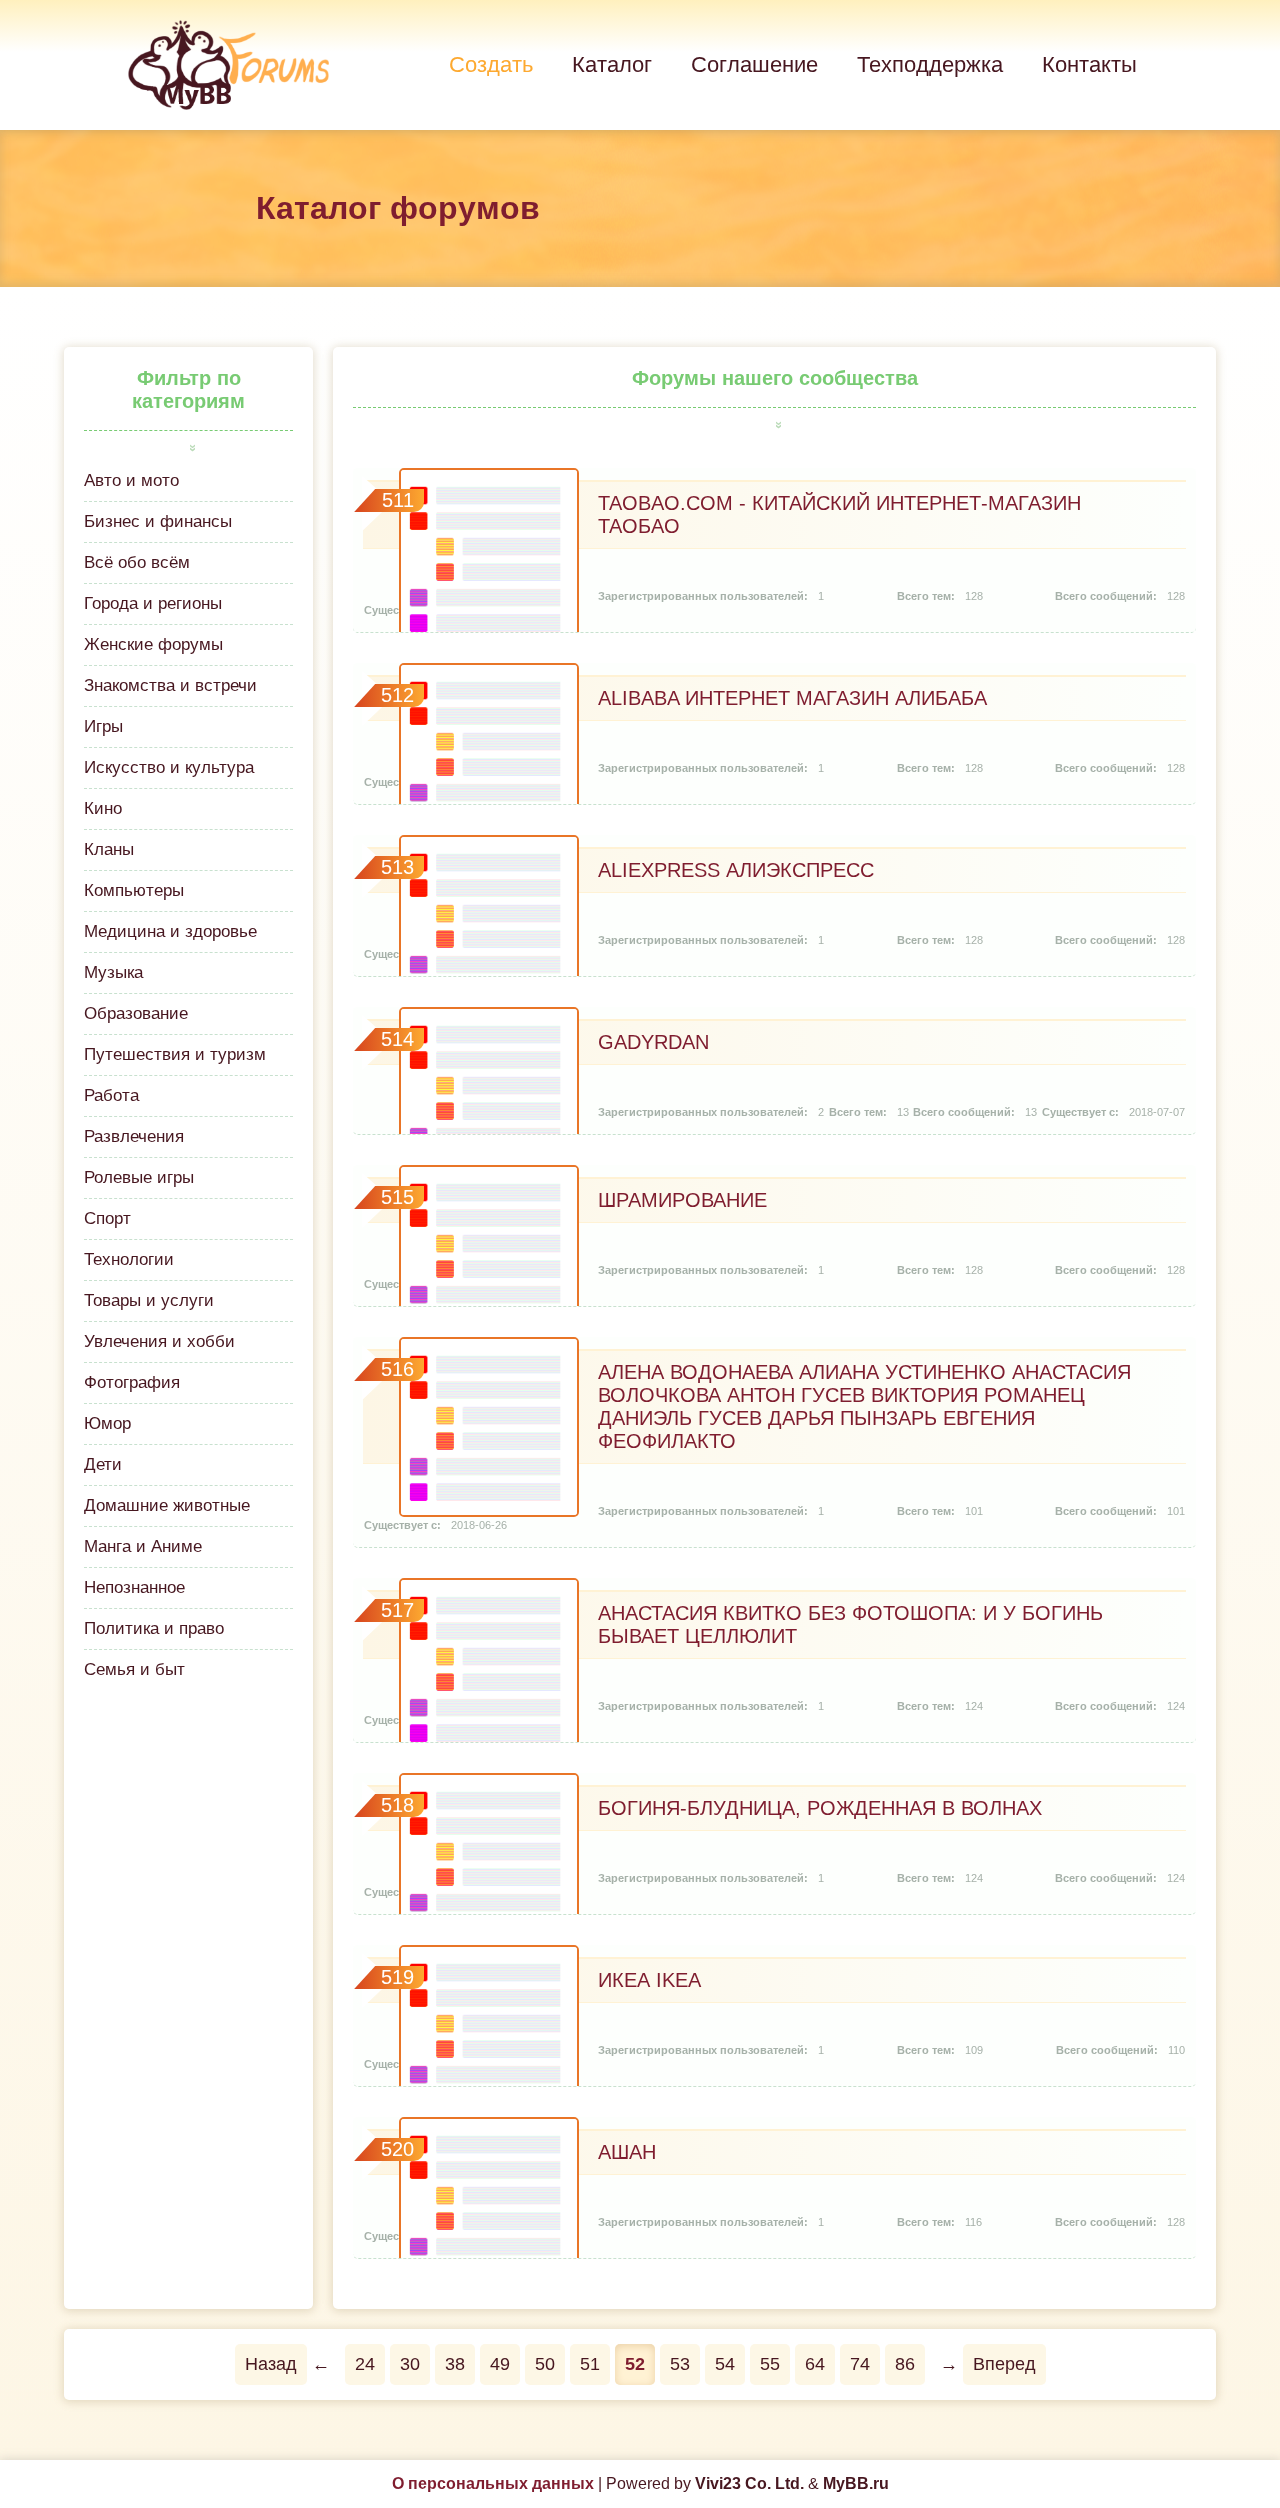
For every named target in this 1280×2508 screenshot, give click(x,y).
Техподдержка (930, 64)
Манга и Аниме (143, 1546)
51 (590, 2364)
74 (860, 2364)
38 (455, 2364)
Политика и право (154, 1628)
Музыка (113, 972)
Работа (111, 1095)
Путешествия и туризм (175, 1054)
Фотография (132, 1382)
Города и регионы (153, 603)
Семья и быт (134, 1669)
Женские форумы (153, 644)
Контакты (1089, 64)
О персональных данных (493, 2483)
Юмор (107, 1423)
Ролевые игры (139, 1177)
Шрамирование (682, 1200)
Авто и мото (131, 480)
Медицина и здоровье (170, 931)
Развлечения (134, 1136)
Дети (103, 1464)
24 (365, 2364)
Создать (491, 64)
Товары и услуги (149, 1300)
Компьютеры (134, 890)
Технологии (129, 1259)
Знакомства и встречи (170, 685)
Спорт (107, 1218)
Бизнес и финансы (158, 521)
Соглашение (754, 64)
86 (905, 2364)
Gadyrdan (653, 1042)
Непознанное (134, 1587)
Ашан (627, 2152)
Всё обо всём (137, 562)
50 (545, 2364)
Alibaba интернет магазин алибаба (792, 698)
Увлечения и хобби (159, 1341)
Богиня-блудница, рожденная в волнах (820, 1808)
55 (770, 2364)
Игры (103, 726)
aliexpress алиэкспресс (736, 870)
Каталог (612, 64)
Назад (271, 2364)
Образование (136, 1013)
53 (680, 2364)
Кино (103, 808)
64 (815, 2364)
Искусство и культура (169, 767)
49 (500, 2364)
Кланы (109, 849)
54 (725, 2364)
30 (410, 2364)
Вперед (1004, 2364)
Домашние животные (167, 1505)
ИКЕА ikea (649, 1980)
